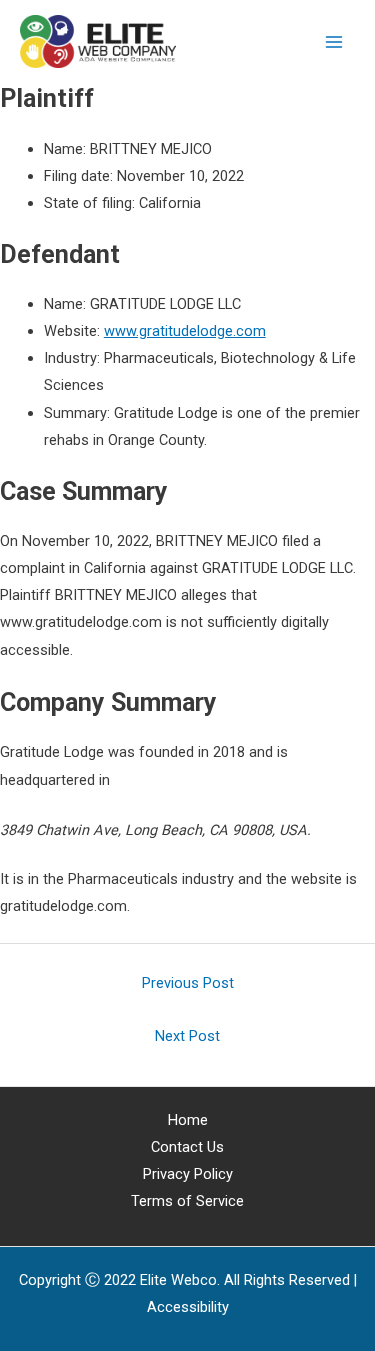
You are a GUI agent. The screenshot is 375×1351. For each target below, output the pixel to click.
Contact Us (187, 1147)
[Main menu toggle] (334, 42)
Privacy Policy (188, 1174)
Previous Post (188, 983)
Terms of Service (187, 1201)
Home (188, 1120)
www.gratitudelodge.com (185, 331)
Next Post (187, 1036)
